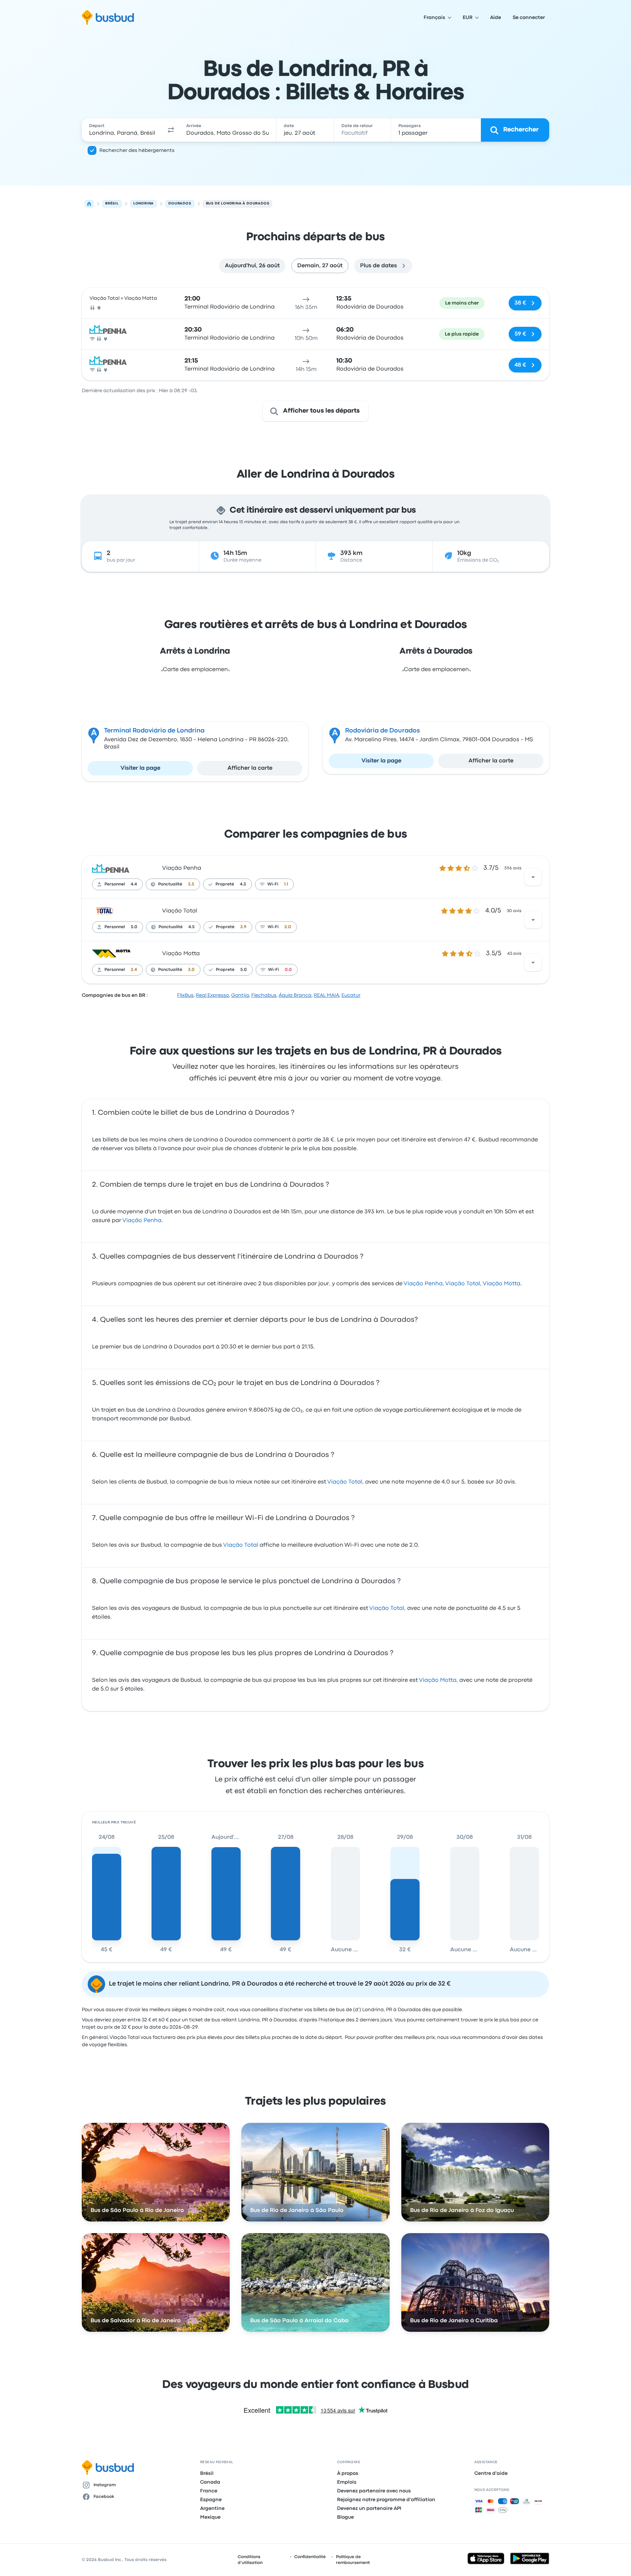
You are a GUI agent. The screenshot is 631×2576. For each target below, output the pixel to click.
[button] (171, 130)
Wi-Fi (273, 884)
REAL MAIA (326, 995)
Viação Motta (181, 954)
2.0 (288, 927)
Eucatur (351, 995)
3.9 (243, 927)
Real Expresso (212, 995)
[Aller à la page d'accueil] (108, 18)
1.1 (286, 884)
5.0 (134, 927)
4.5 (192, 927)
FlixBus (185, 995)
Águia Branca (295, 995)
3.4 (134, 970)
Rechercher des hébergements (137, 150)
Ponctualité (170, 884)
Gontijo (240, 995)
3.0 (191, 970)
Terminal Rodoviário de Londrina (154, 731)
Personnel (115, 884)
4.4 (134, 884)
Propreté (225, 884)
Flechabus (264, 995)
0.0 (288, 970)
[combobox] (122, 130)
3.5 (191, 884)
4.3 (243, 884)
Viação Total (180, 911)
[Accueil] (89, 204)
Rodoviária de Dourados (383, 731)
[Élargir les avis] (533, 877)
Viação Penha (182, 868)
